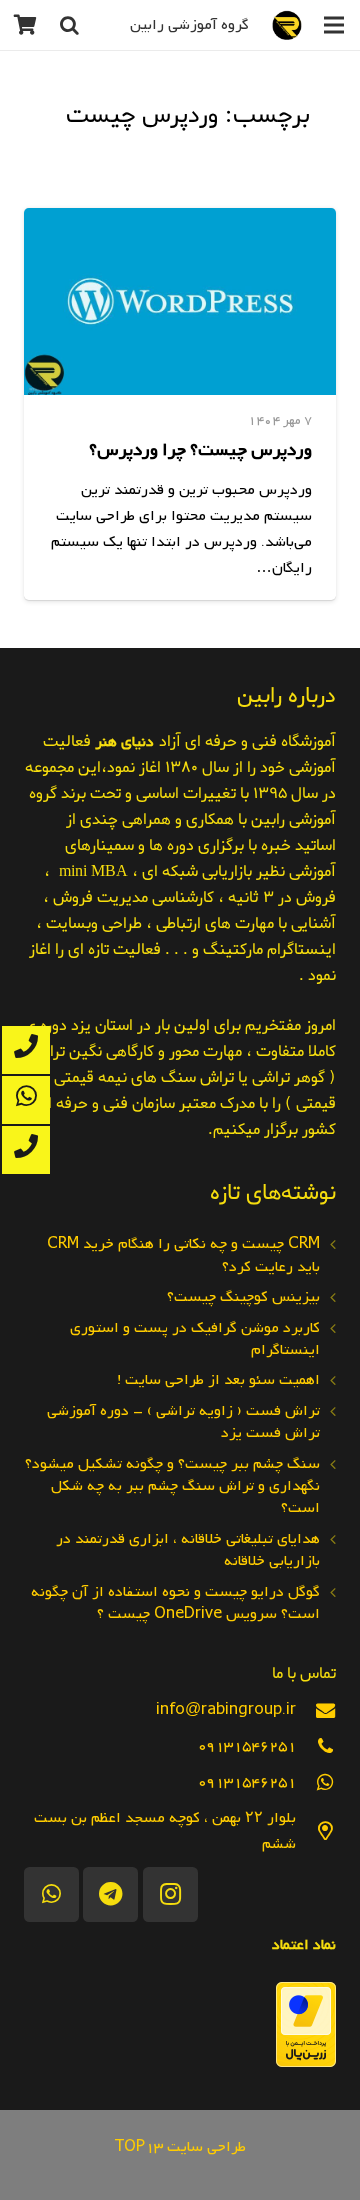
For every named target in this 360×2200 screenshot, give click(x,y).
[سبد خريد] (25, 25)
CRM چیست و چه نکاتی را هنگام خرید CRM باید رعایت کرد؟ (183, 1255)
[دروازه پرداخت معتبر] (306, 2063)
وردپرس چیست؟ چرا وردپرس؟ (200, 450)
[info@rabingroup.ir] (316, 1710)
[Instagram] (170, 1894)
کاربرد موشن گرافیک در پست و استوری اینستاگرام (195, 1339)
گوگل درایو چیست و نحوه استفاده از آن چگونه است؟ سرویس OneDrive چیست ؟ (175, 1603)
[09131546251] (316, 1746)
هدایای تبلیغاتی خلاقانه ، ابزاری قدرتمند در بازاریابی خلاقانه (188, 1550)
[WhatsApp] (51, 1894)
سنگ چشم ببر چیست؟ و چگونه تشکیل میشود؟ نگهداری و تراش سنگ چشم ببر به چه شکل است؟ (172, 1486)
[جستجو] (69, 25)
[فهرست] (334, 25)
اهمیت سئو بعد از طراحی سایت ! (218, 1380)
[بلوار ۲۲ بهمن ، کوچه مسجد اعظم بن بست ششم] (316, 1831)
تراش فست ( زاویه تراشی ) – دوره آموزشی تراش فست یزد (183, 1422)
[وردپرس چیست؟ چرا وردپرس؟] (180, 301)
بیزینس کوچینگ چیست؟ (243, 1297)
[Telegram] (110, 1894)
